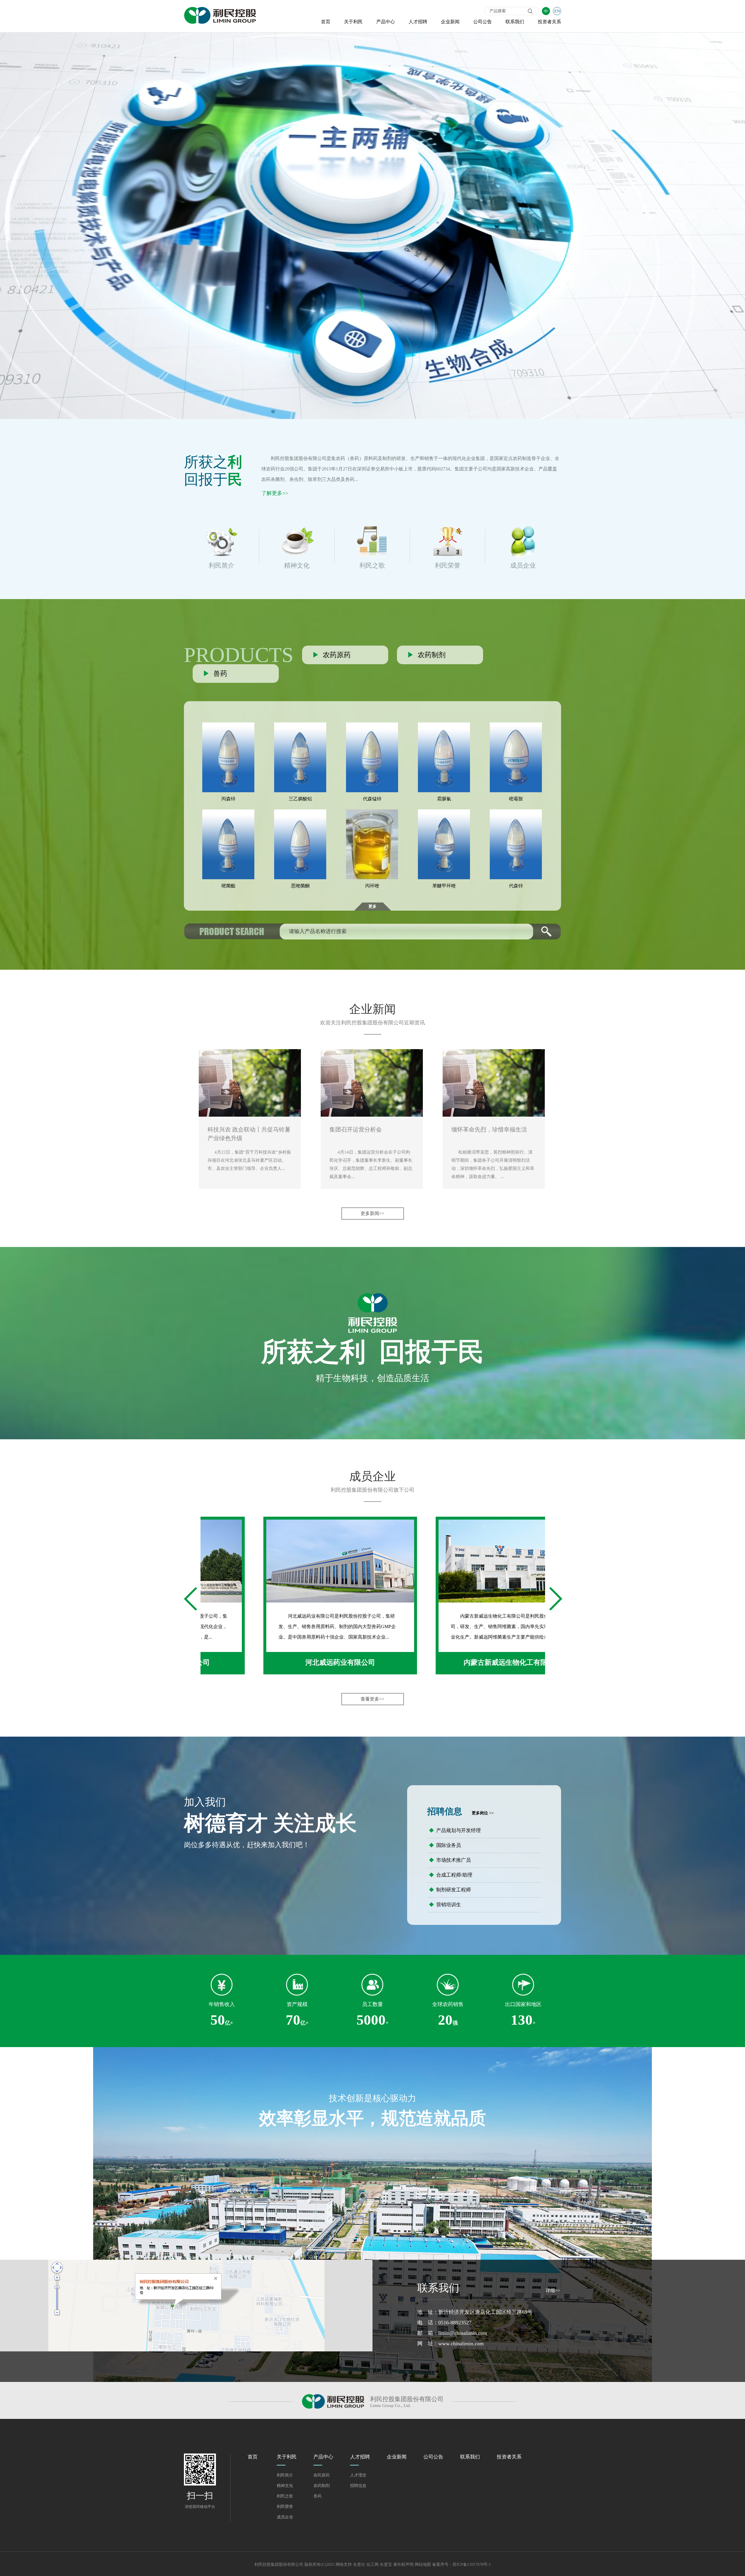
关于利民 (353, 22)
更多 (372, 906)
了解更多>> (275, 493)
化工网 (372, 2565)
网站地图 (423, 2565)
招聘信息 (358, 2486)
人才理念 (358, 2475)
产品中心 (386, 22)
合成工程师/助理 (451, 1875)
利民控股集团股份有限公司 (299, 458)
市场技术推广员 (450, 1860)
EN (557, 11)
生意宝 (386, 2565)
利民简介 (285, 2475)
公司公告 (483, 22)
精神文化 (285, 2486)
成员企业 (285, 2517)
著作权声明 (403, 2565)
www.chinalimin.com (461, 2344)
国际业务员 (445, 1845)
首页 (326, 22)
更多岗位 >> (483, 1813)
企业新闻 (450, 22)
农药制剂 (322, 2486)
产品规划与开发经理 (455, 1830)
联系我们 (515, 22)
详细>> (553, 2290)
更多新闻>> (372, 1213)
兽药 (317, 2496)
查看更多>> (372, 1699)
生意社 (359, 2565)
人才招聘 (418, 22)
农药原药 (322, 2475)
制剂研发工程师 (450, 1890)
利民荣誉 (285, 2507)
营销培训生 (445, 1905)
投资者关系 (549, 22)
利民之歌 (285, 2496)
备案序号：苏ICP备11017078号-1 (462, 2565)
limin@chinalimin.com (463, 2333)
